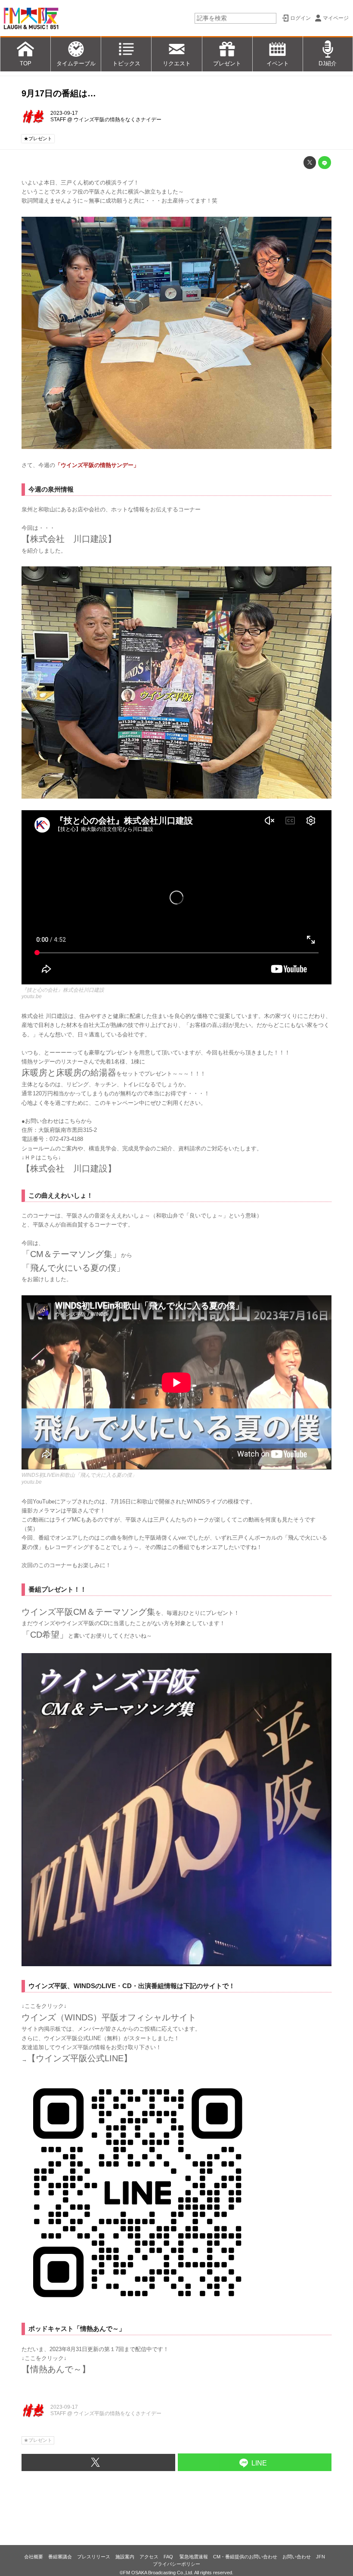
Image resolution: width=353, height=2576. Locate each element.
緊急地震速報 (194, 2557)
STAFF (58, 120)
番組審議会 (60, 2557)
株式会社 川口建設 (69, 1168)
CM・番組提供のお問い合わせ (245, 2557)
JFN (320, 2557)
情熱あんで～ (56, 2369)
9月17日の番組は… (59, 93)
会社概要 (34, 2557)
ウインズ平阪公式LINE (80, 2058)
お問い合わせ (297, 2557)
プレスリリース (94, 2557)
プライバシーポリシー (176, 2564)
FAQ (169, 2557)
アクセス (149, 2557)
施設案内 (125, 2557)
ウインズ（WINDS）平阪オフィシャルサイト (109, 2017)
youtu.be (32, 996)
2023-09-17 (64, 113)
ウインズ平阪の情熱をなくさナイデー (118, 120)
